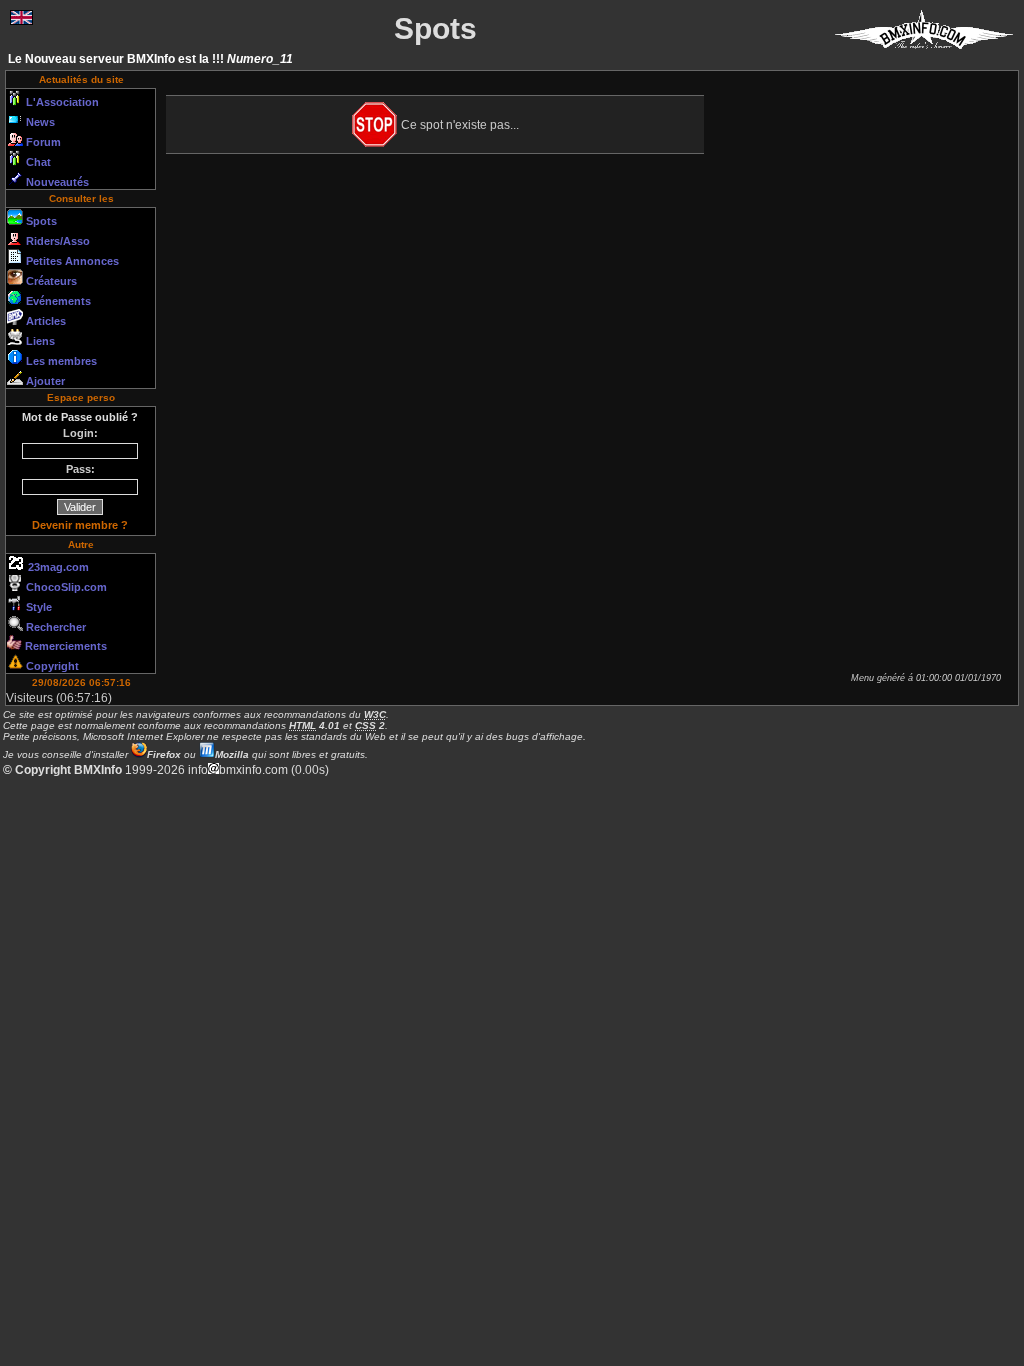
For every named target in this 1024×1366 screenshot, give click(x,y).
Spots (40, 221)
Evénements (57, 301)
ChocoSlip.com (65, 587)
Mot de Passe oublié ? (80, 417)
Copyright (51, 666)
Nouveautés (56, 182)
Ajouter (44, 381)
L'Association (61, 102)
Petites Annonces (71, 261)
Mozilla (232, 754)
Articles (44, 321)
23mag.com (57, 567)
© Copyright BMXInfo (62, 770)
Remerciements (64, 646)
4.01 (314, 725)
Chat (37, 162)
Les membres (60, 361)
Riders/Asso (56, 241)
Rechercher (54, 627)
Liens (39, 341)
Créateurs (50, 281)
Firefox (164, 754)
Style (37, 607)
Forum (42, 142)
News (39, 122)
